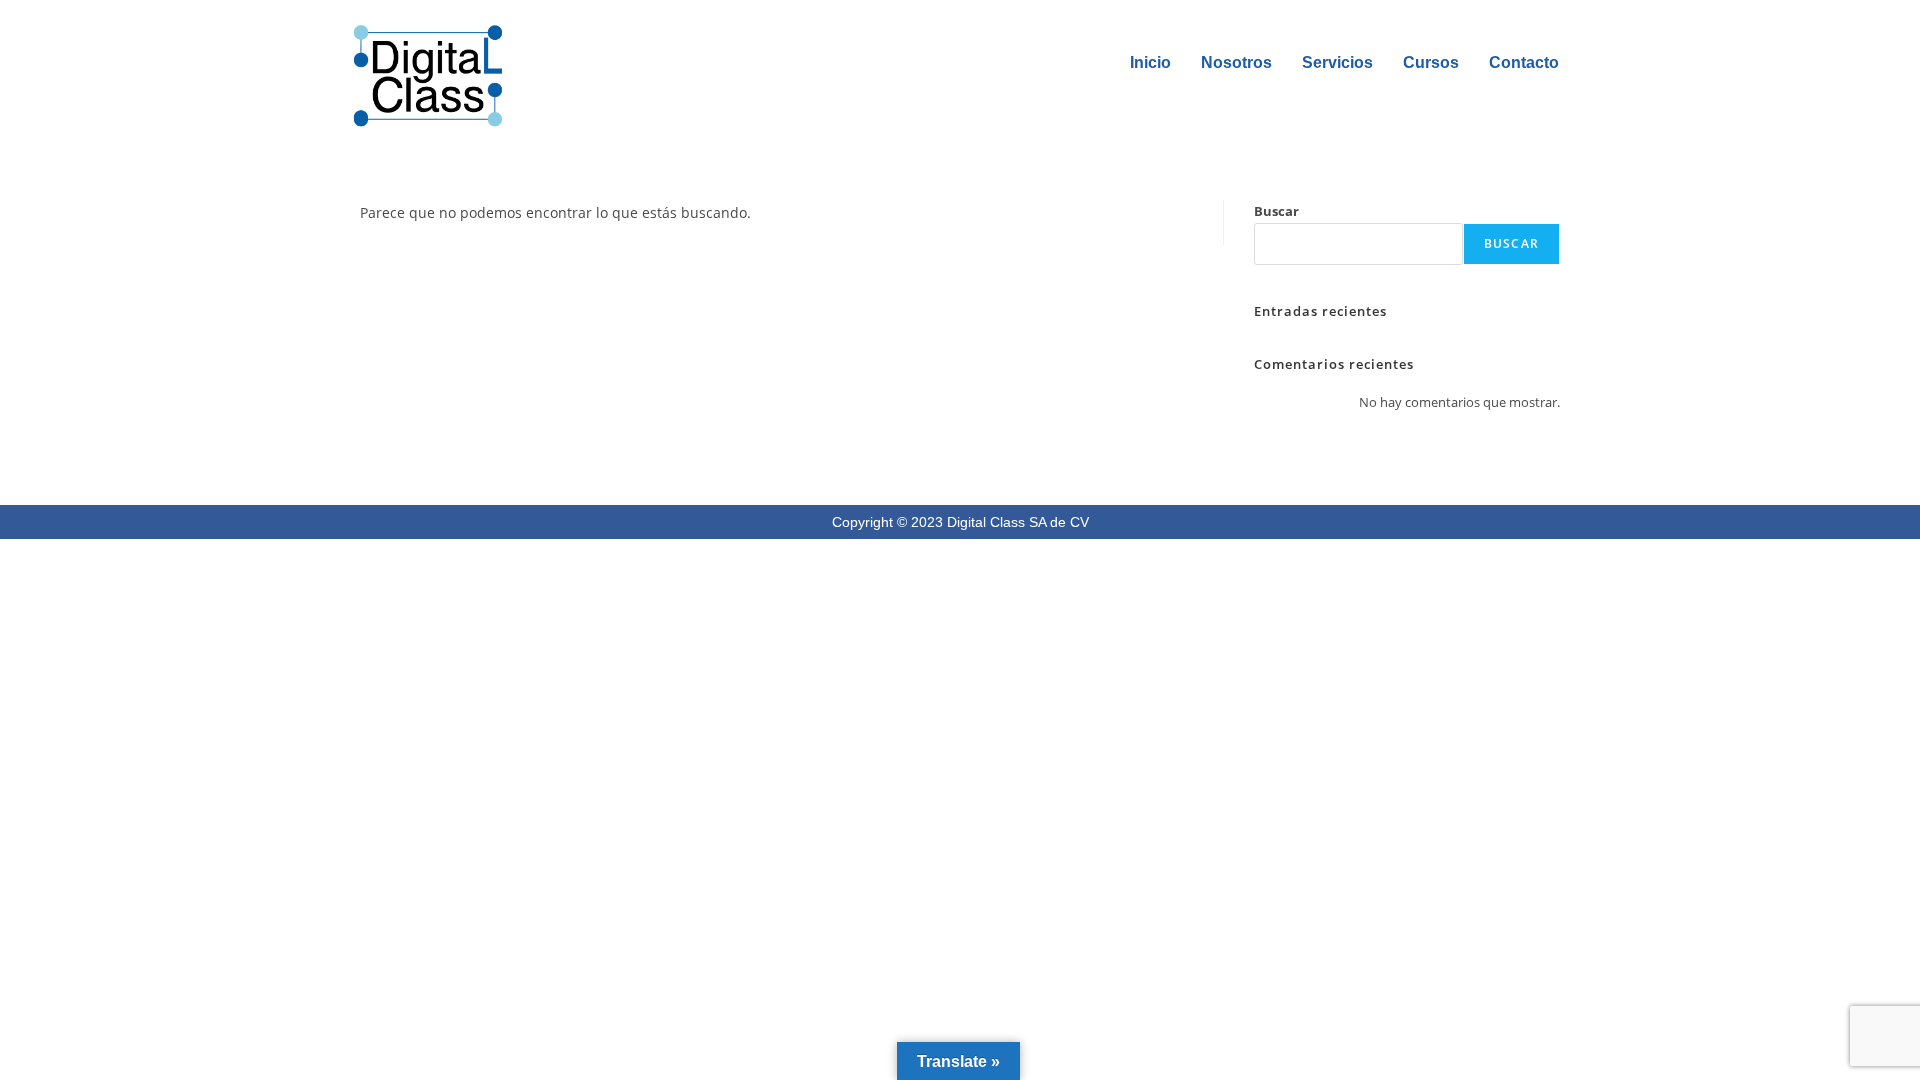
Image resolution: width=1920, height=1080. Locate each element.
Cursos (1431, 62)
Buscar (1276, 211)
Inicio (1150, 62)
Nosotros (1236, 62)
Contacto (1524, 62)
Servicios (1337, 62)
